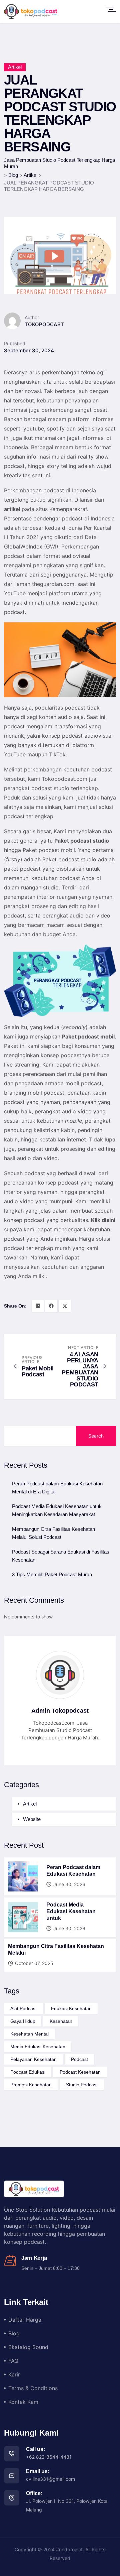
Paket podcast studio (82, 841)
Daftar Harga (25, 2320)
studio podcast (82, 2085)
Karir (14, 2374)
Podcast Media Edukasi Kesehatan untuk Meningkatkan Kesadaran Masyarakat (57, 1510)
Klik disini (103, 1220)
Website (32, 1819)
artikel (12, 509)
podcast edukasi (28, 2072)
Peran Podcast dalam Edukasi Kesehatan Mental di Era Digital (57, 1488)
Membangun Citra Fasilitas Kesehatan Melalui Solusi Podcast (53, 1533)
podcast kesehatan (80, 2072)
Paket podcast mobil (88, 1036)
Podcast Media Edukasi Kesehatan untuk (71, 1911)
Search (96, 1436)
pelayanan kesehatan (33, 2059)
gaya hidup (23, 2021)
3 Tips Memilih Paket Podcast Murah (52, 1574)
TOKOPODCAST (44, 324)
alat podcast (23, 2008)
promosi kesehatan (31, 2085)
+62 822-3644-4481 (49, 2457)
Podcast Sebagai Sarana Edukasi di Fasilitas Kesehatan (61, 1556)
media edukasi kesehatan (38, 2047)
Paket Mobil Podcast (38, 1371)
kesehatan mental (29, 2034)
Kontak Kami (24, 2402)
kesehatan (61, 2021)
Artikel (15, 67)
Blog (14, 2333)
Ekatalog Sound (28, 2347)
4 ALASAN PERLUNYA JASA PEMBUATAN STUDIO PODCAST (80, 1369)
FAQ (13, 2361)
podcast (79, 2059)
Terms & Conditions (33, 2388)
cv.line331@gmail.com (50, 2479)
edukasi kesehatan (71, 2008)
